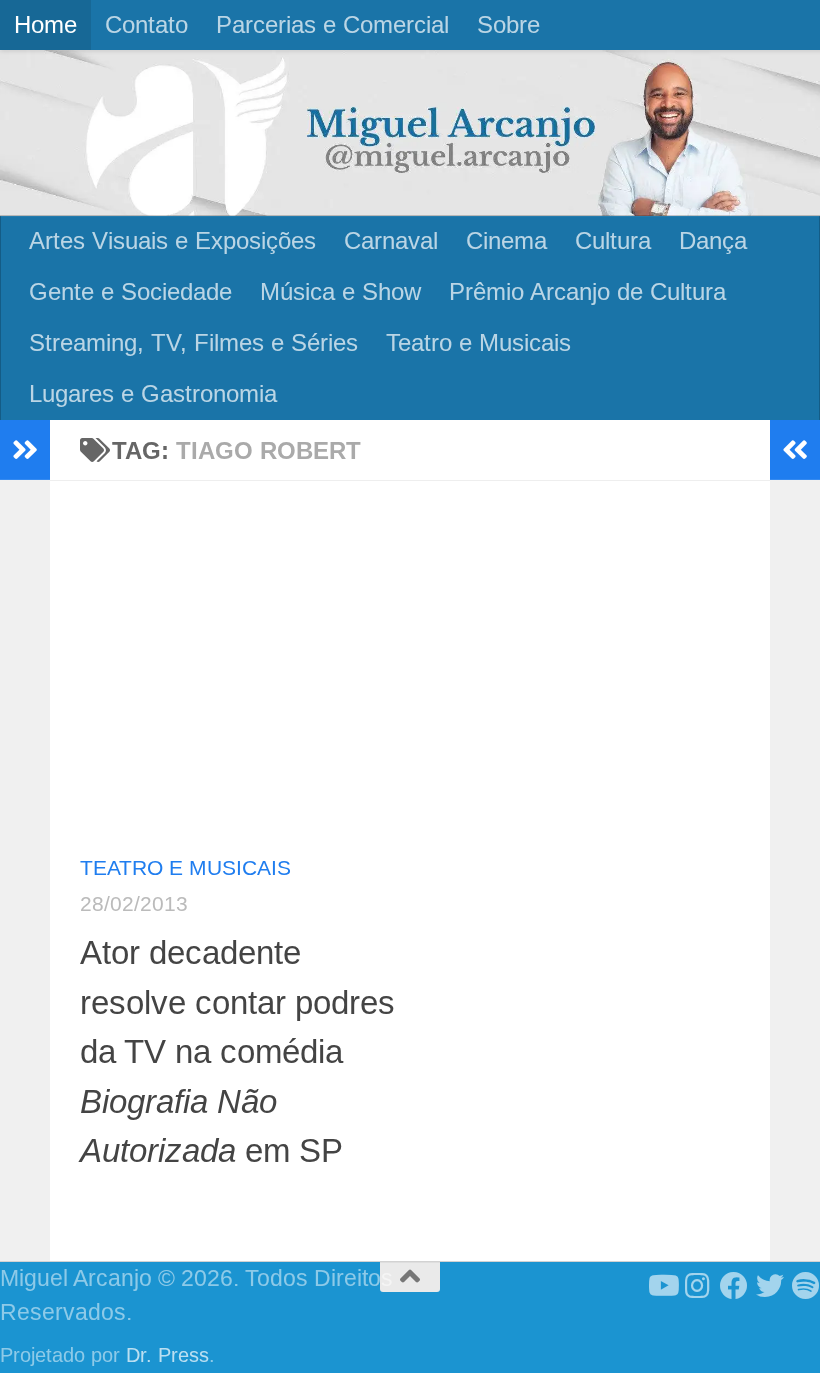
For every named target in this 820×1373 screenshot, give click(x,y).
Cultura (613, 240)
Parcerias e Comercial (332, 24)
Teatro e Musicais (478, 342)
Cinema (506, 240)
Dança (713, 240)
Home (45, 24)
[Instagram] (698, 1286)
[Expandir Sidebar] (25, 450)
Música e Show (340, 291)
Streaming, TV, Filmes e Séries (193, 342)
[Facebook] (734, 1286)
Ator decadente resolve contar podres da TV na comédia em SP (237, 1051)
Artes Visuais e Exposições (172, 240)
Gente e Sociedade (130, 291)
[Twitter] (770, 1286)
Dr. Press (167, 1355)
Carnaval (391, 240)
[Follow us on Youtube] (662, 1286)
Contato (146, 24)
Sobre (508, 24)
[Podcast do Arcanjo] (806, 1286)
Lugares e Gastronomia (153, 393)
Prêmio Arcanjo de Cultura (587, 291)
